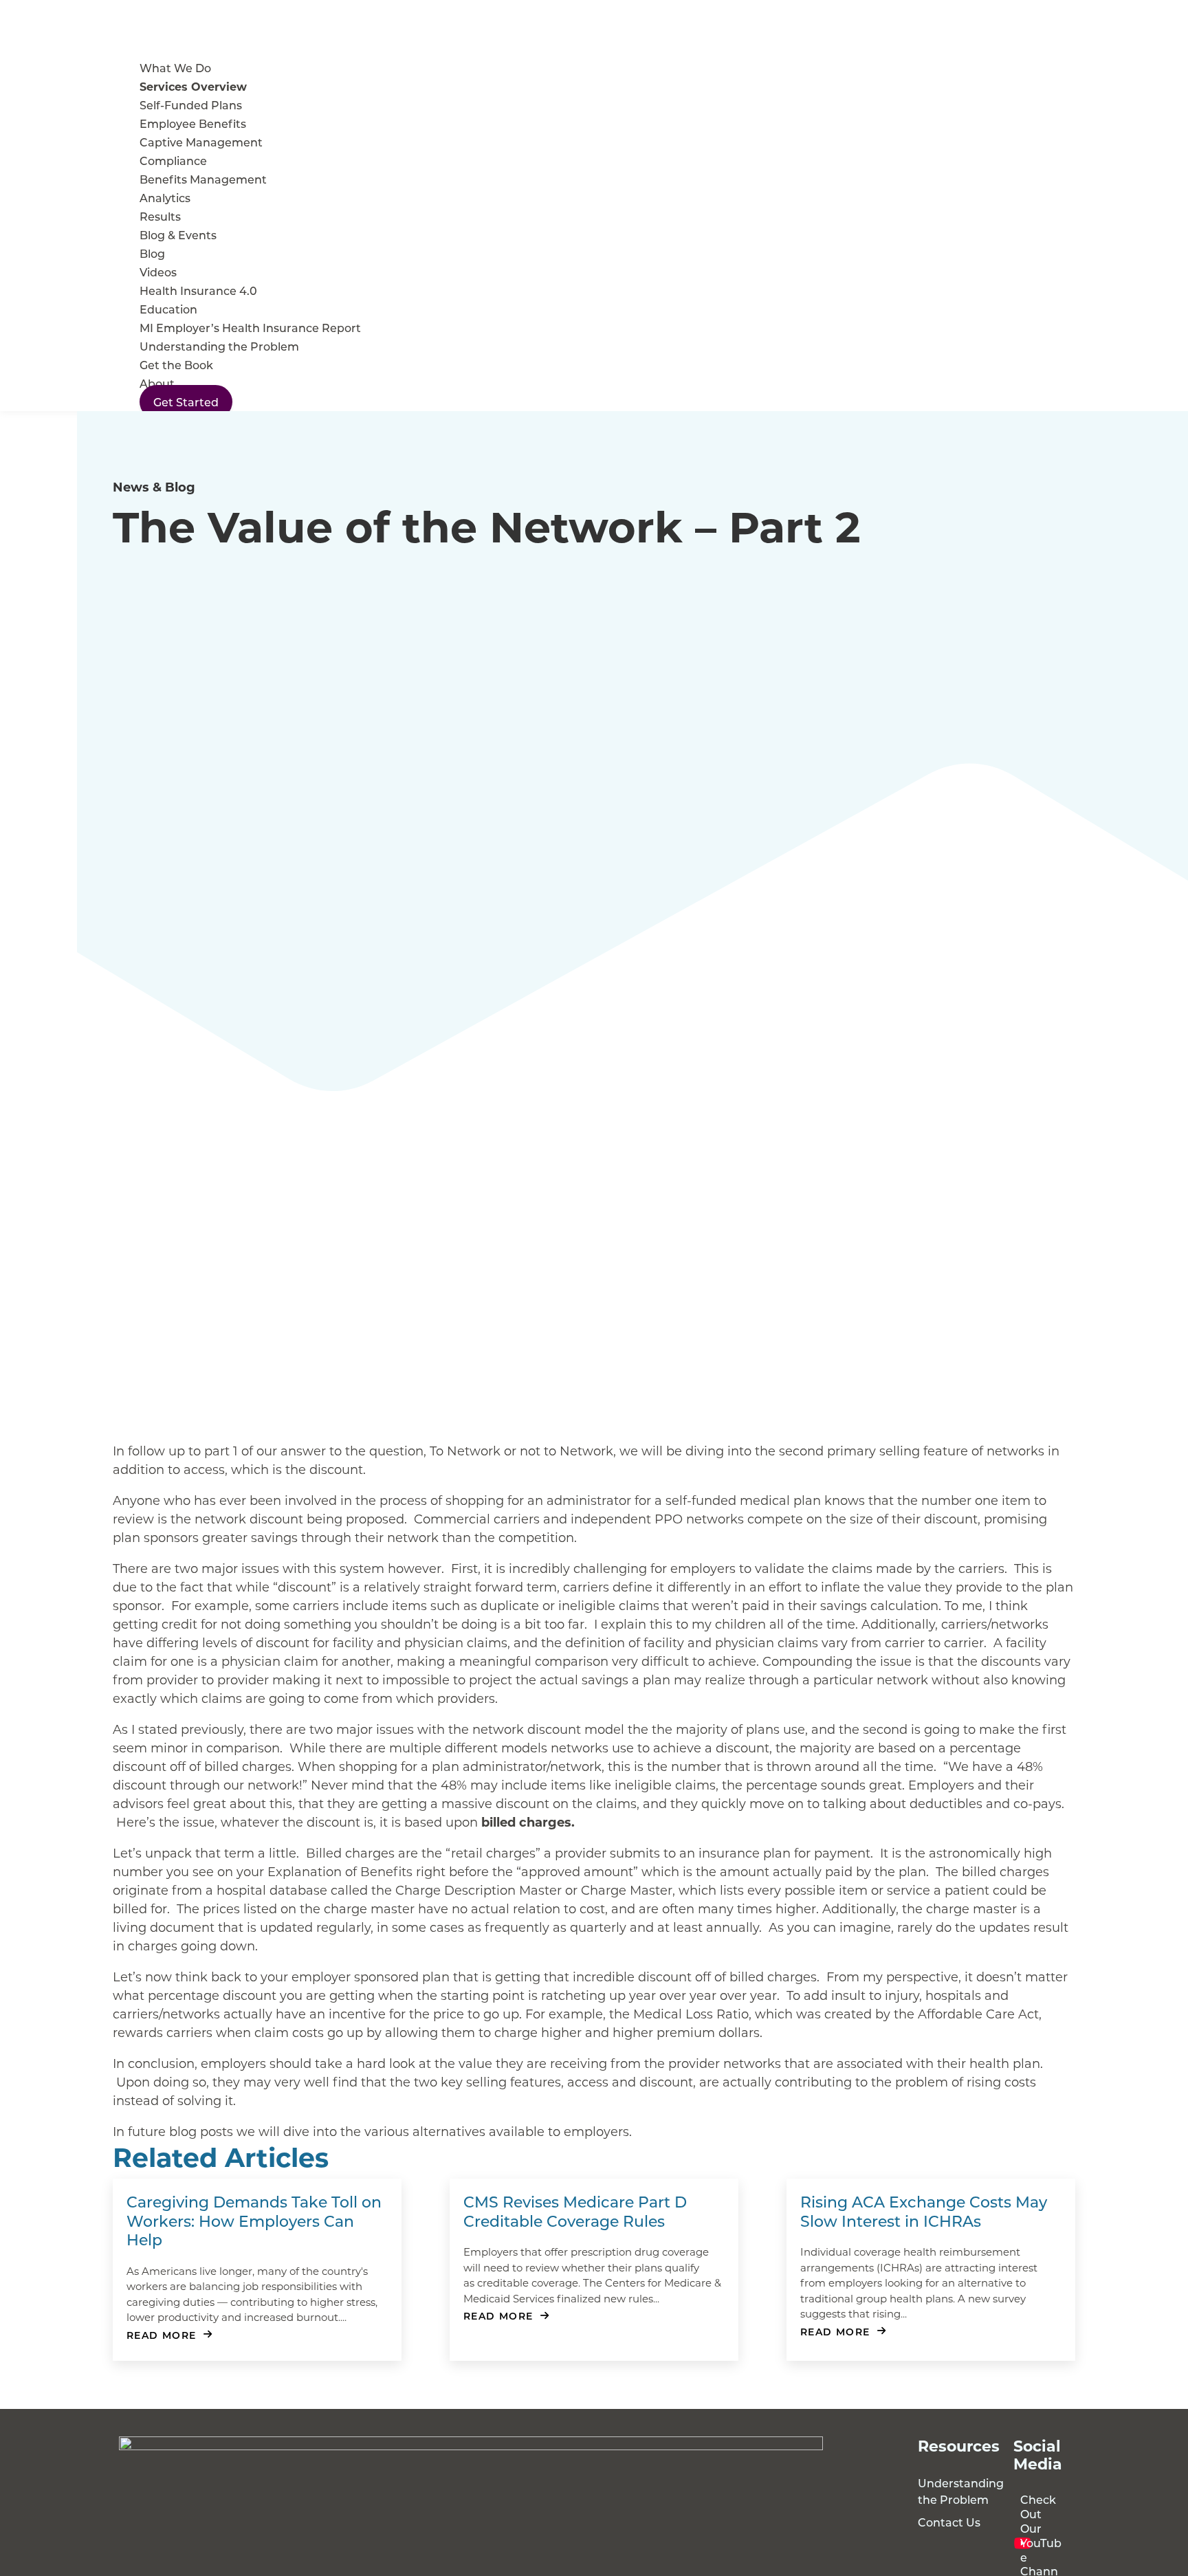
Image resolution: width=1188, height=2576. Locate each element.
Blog (152, 253)
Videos (158, 272)
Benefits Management (203, 179)
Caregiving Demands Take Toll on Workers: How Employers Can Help (254, 2221)
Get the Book (176, 365)
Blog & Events (178, 235)
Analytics (165, 198)
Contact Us (949, 2522)
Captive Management (201, 142)
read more (162, 2335)
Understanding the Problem (219, 346)
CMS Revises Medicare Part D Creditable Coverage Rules (575, 2211)
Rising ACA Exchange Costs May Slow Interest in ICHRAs (924, 2211)
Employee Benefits (193, 123)
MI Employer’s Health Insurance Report (250, 328)
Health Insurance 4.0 (198, 290)
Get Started (186, 402)
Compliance (173, 161)
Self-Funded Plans (191, 105)
